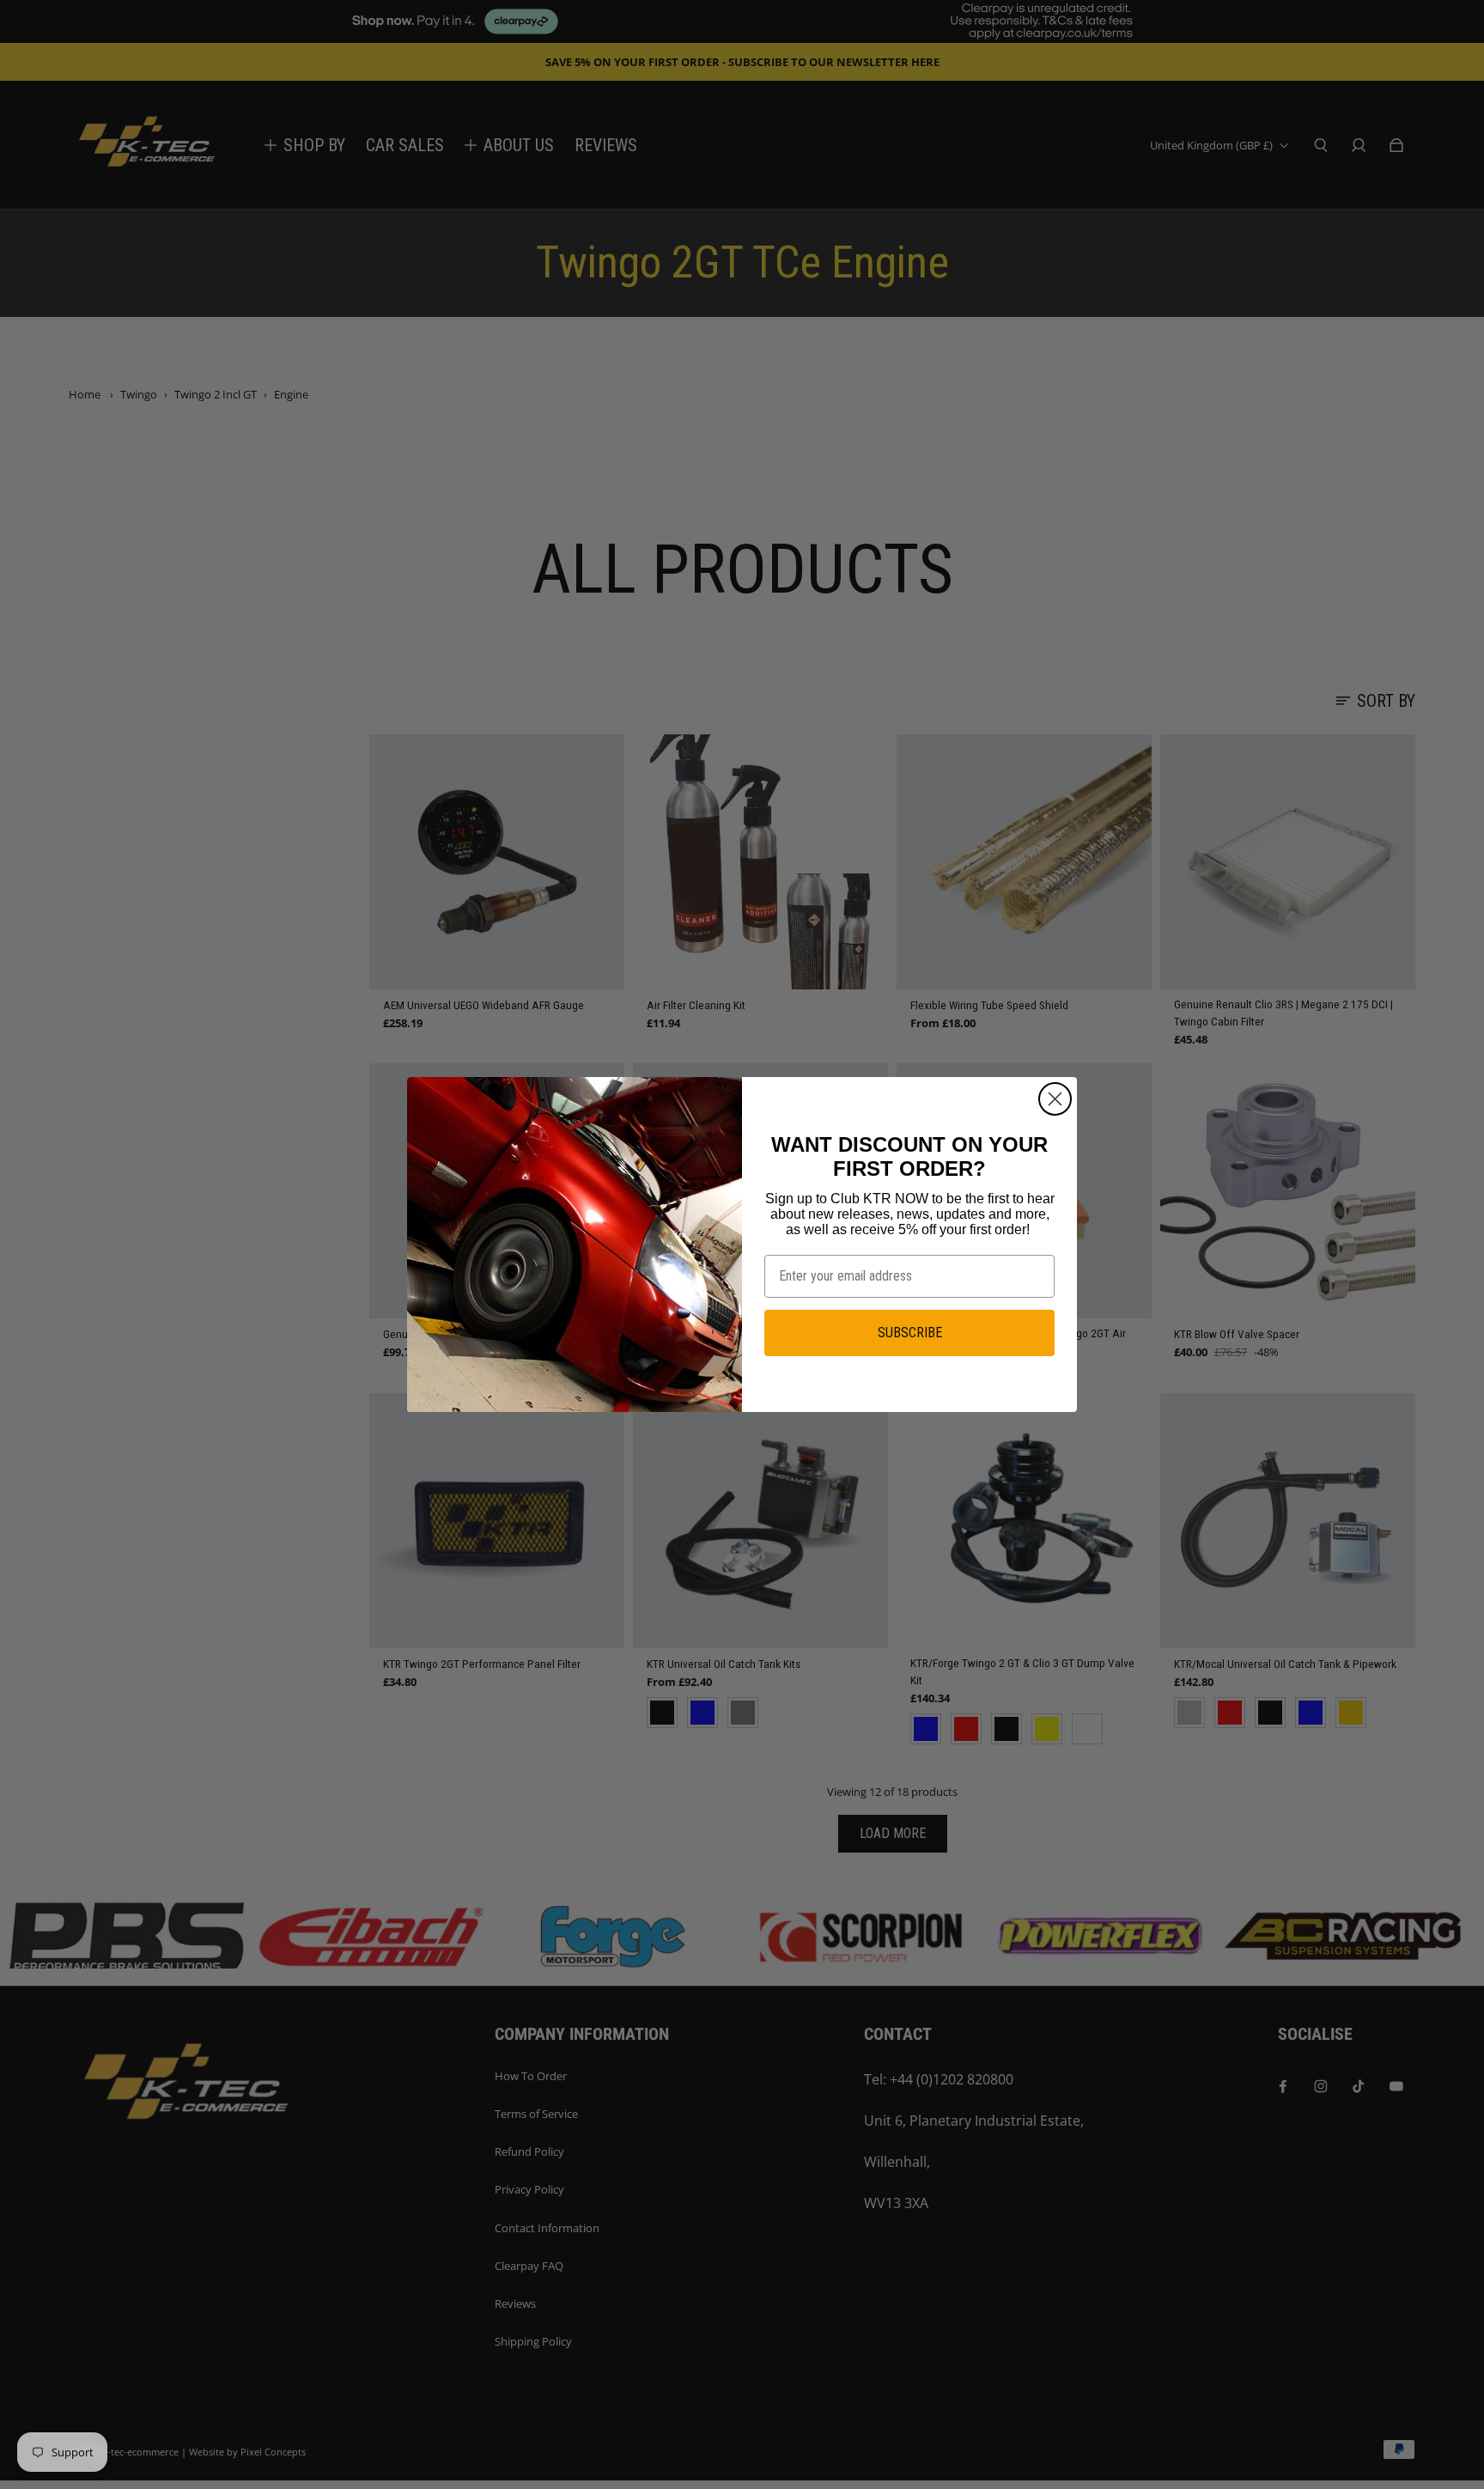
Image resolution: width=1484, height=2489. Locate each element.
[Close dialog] (1055, 1099)
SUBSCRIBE (910, 1333)
